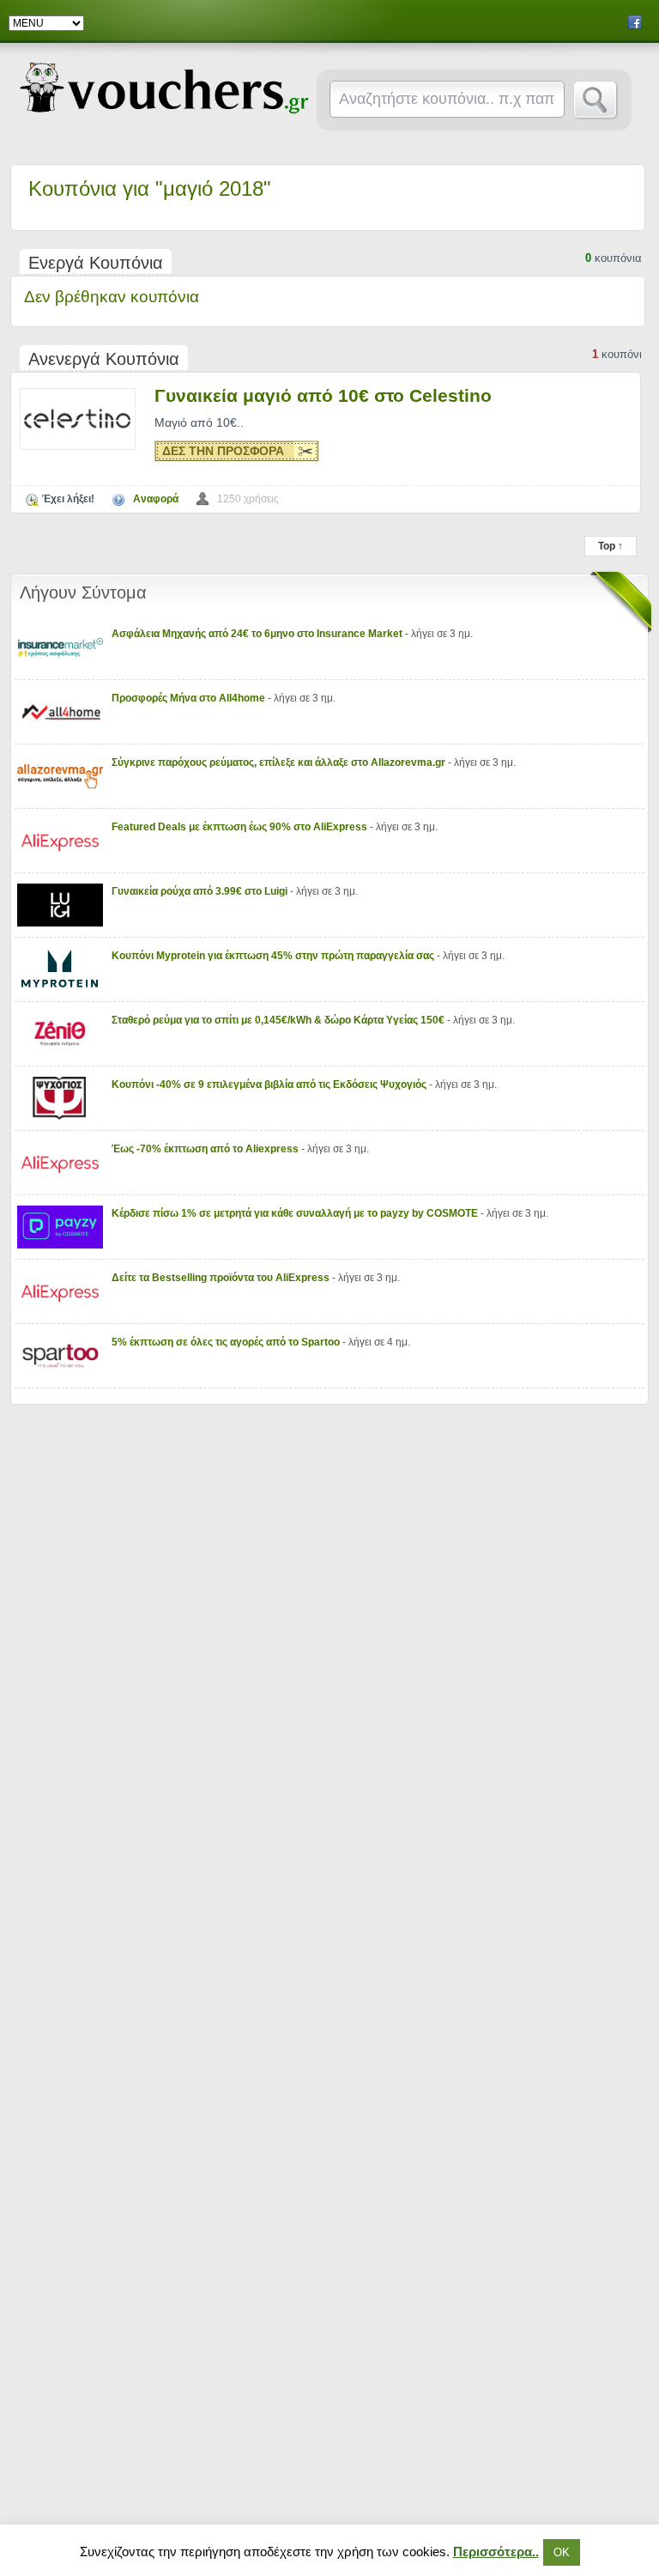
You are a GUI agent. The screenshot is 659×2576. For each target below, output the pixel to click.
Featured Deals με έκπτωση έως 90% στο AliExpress (241, 827)
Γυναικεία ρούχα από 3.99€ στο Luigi (201, 891)
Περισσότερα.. (496, 2552)
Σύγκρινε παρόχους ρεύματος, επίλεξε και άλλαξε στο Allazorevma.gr (280, 762)
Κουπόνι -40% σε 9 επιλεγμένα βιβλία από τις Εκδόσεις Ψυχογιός (270, 1084)
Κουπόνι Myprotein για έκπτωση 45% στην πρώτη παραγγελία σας (274, 956)
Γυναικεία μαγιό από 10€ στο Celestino (323, 395)
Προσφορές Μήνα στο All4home (190, 698)
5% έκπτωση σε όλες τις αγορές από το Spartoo (227, 1342)
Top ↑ (611, 546)
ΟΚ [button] (562, 2552)
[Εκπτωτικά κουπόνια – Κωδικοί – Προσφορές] (164, 88)
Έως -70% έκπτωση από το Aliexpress (206, 1149)
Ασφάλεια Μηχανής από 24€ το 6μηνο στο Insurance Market (258, 634)
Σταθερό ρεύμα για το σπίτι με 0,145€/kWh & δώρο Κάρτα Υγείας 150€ (279, 1020)
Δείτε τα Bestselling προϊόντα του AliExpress (222, 1278)
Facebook (635, 22)
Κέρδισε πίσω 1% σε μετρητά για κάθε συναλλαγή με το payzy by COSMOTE (296, 1213)
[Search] (596, 100)
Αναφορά (156, 499)
